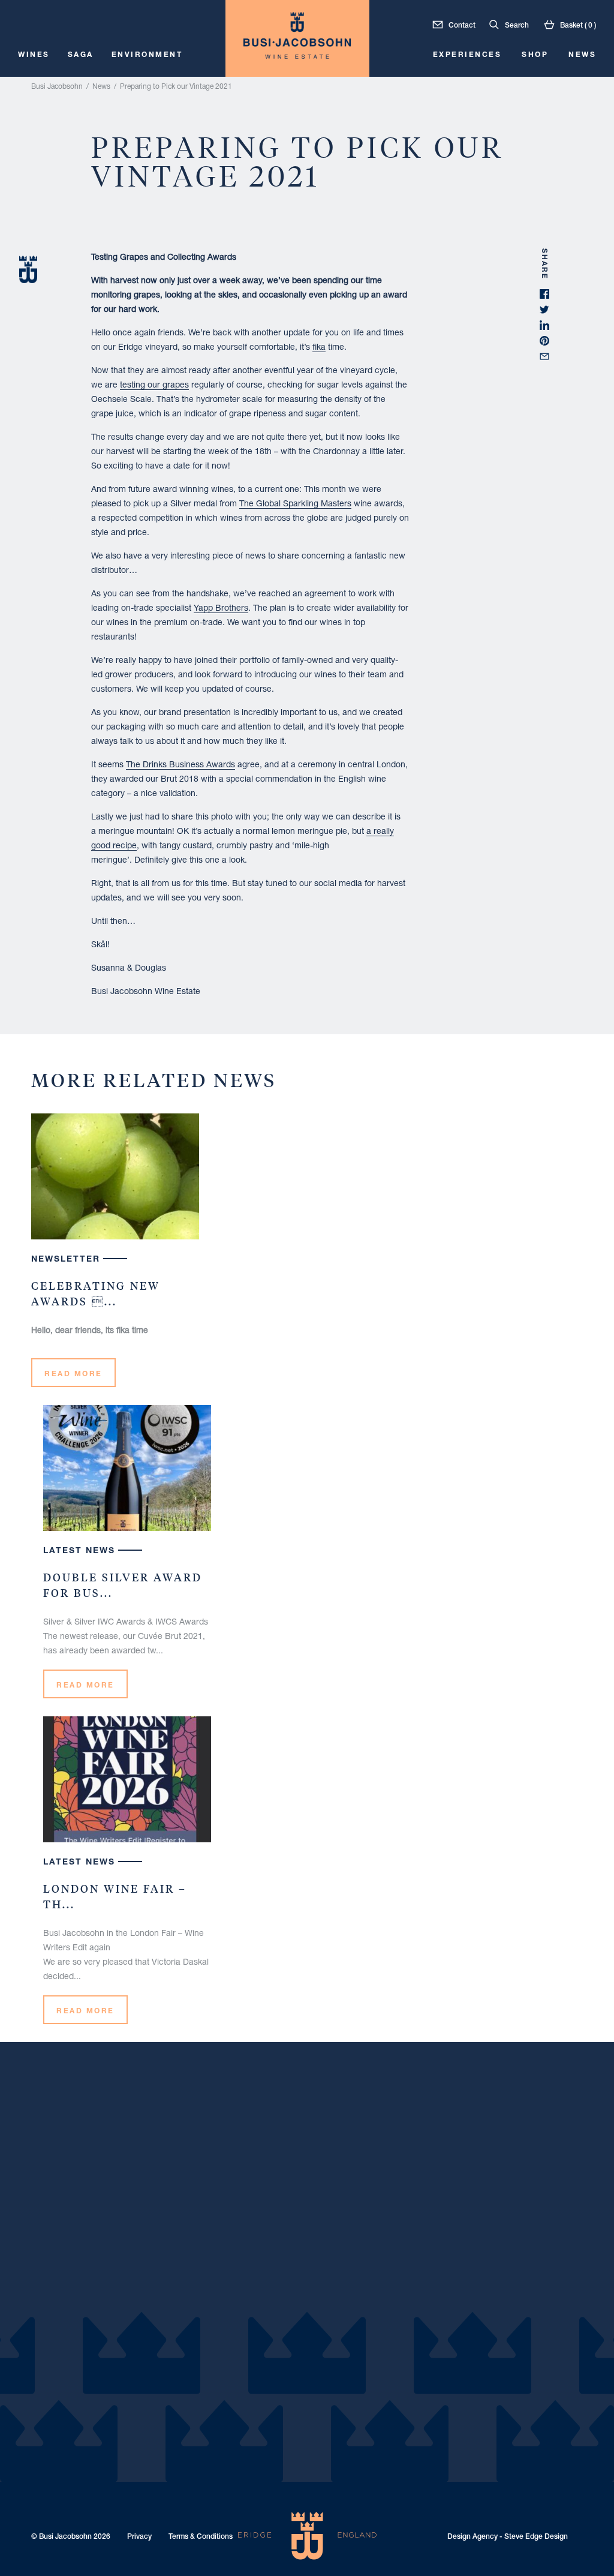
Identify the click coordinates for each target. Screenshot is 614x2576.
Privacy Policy (362, 1322)
